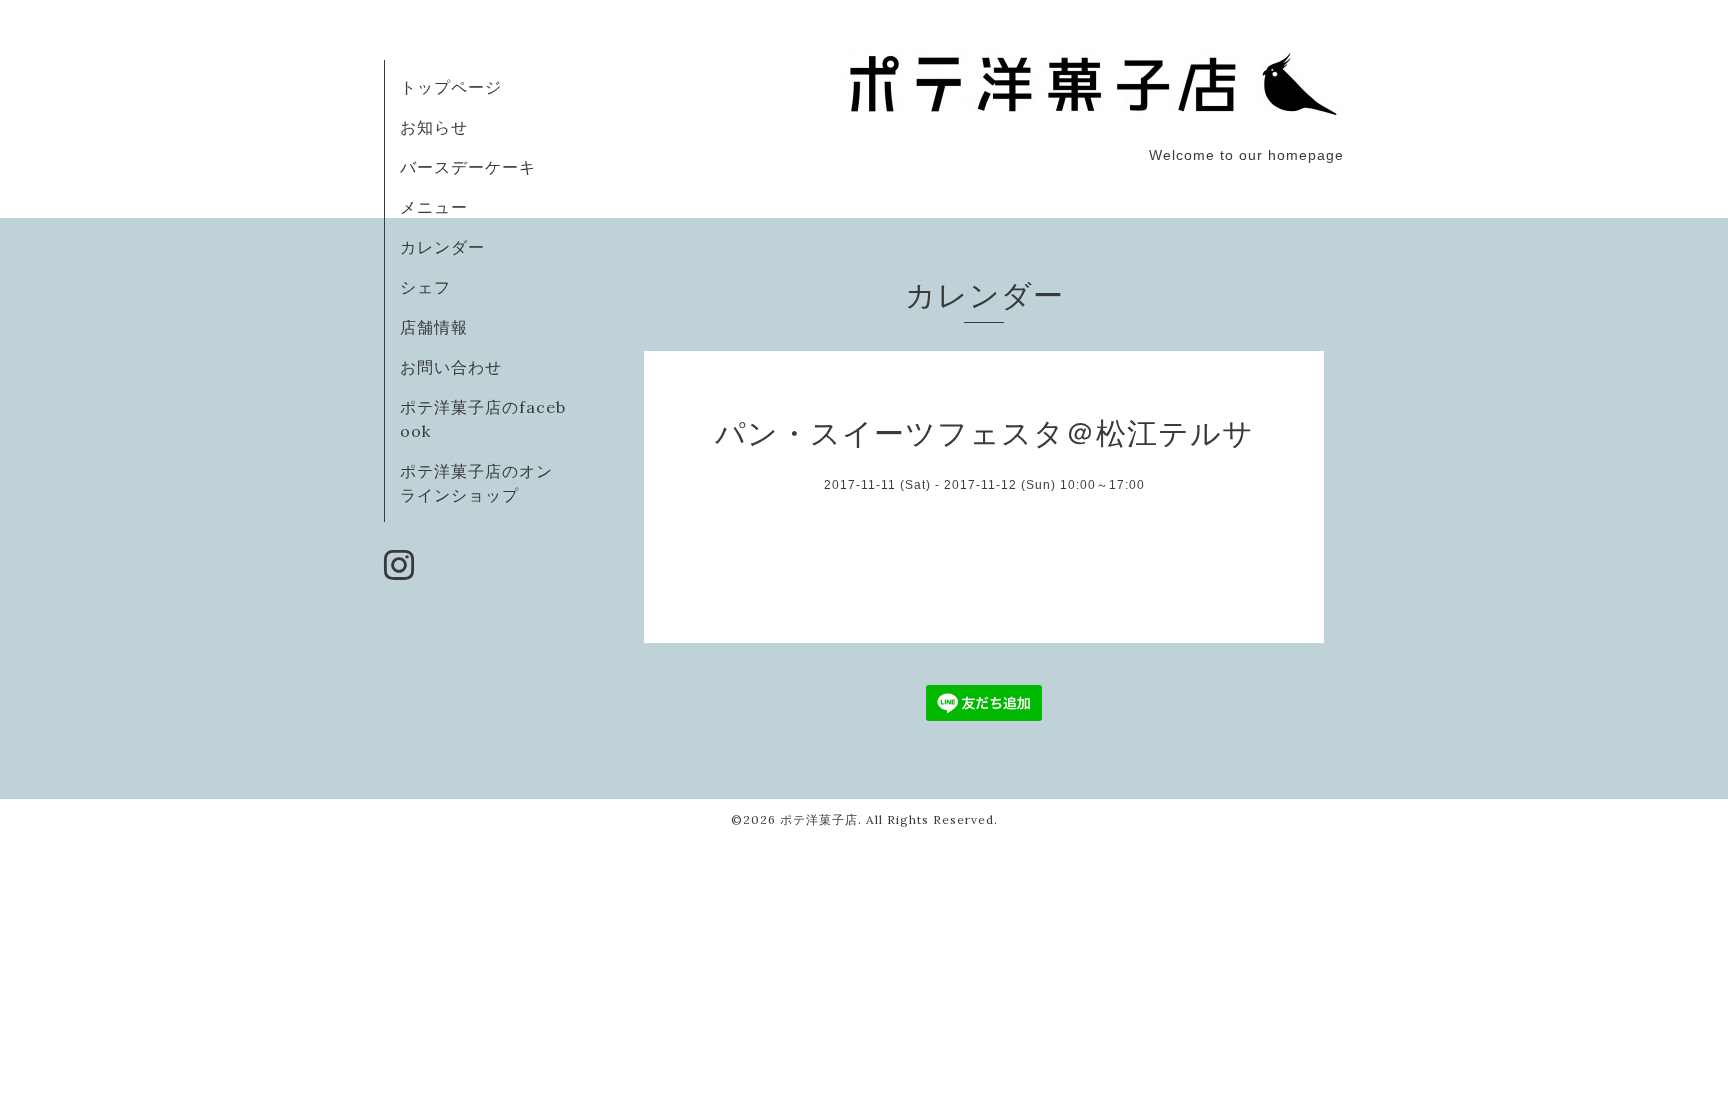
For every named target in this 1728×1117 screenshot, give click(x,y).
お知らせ (434, 127)
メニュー (434, 207)
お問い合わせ (451, 367)
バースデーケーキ (468, 167)
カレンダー (442, 247)
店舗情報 (434, 327)
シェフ (425, 287)
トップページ (451, 87)
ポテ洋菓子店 (819, 819)
